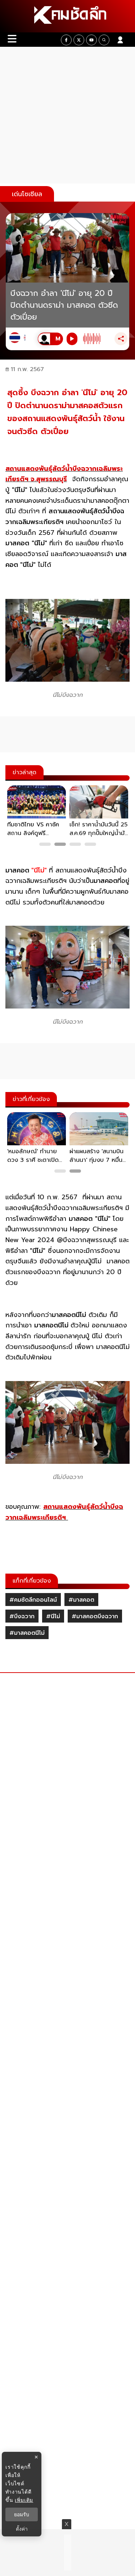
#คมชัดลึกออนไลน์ (33, 1600)
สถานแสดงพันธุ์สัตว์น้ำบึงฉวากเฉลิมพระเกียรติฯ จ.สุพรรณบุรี (64, 474)
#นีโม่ (53, 1616)
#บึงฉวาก (22, 1616)
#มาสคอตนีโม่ (27, 1633)
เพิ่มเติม (24, 2500)
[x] (79, 40)
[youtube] (91, 40)
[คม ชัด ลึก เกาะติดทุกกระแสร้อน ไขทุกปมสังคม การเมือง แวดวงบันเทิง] (67, 16)
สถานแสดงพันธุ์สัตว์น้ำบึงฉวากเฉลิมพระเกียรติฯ (64, 1512)
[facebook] (66, 40)
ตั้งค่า (22, 2529)
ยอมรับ (22, 2514)
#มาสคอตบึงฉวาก (95, 1616)
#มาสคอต (81, 1600)
